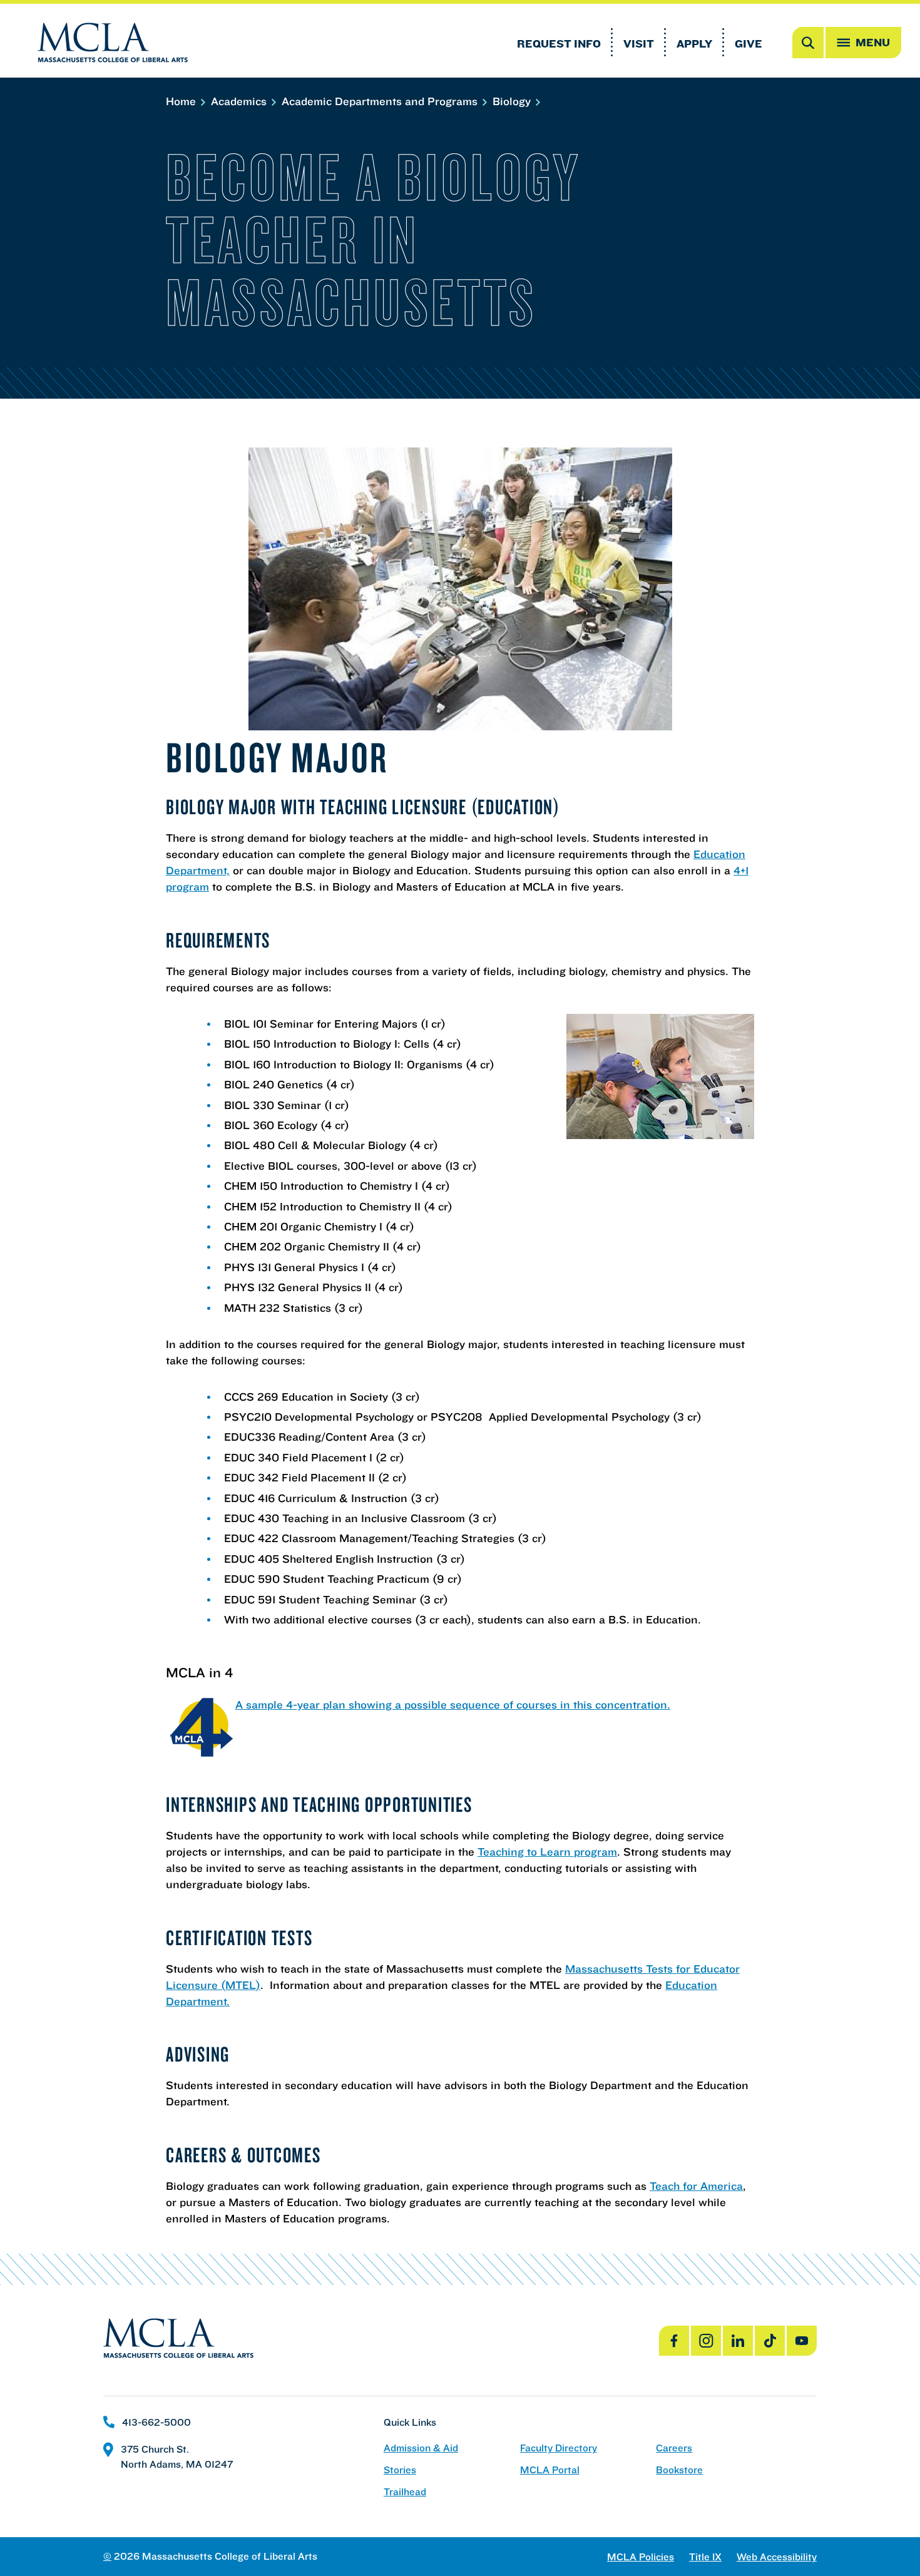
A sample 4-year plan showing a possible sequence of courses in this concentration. (453, 1705)
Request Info (559, 43)
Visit (639, 43)
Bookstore (679, 2470)
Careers (674, 2448)
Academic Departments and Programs (381, 101)
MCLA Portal (550, 2470)
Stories (400, 2470)
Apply (694, 43)
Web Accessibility (777, 2557)
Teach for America (696, 2186)
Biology (513, 101)
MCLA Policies (641, 2557)
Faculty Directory (559, 2448)
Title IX (705, 2557)
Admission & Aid (421, 2448)
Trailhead (405, 2492)
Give (749, 43)
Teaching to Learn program (547, 1852)
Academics (240, 101)
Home (182, 101)
